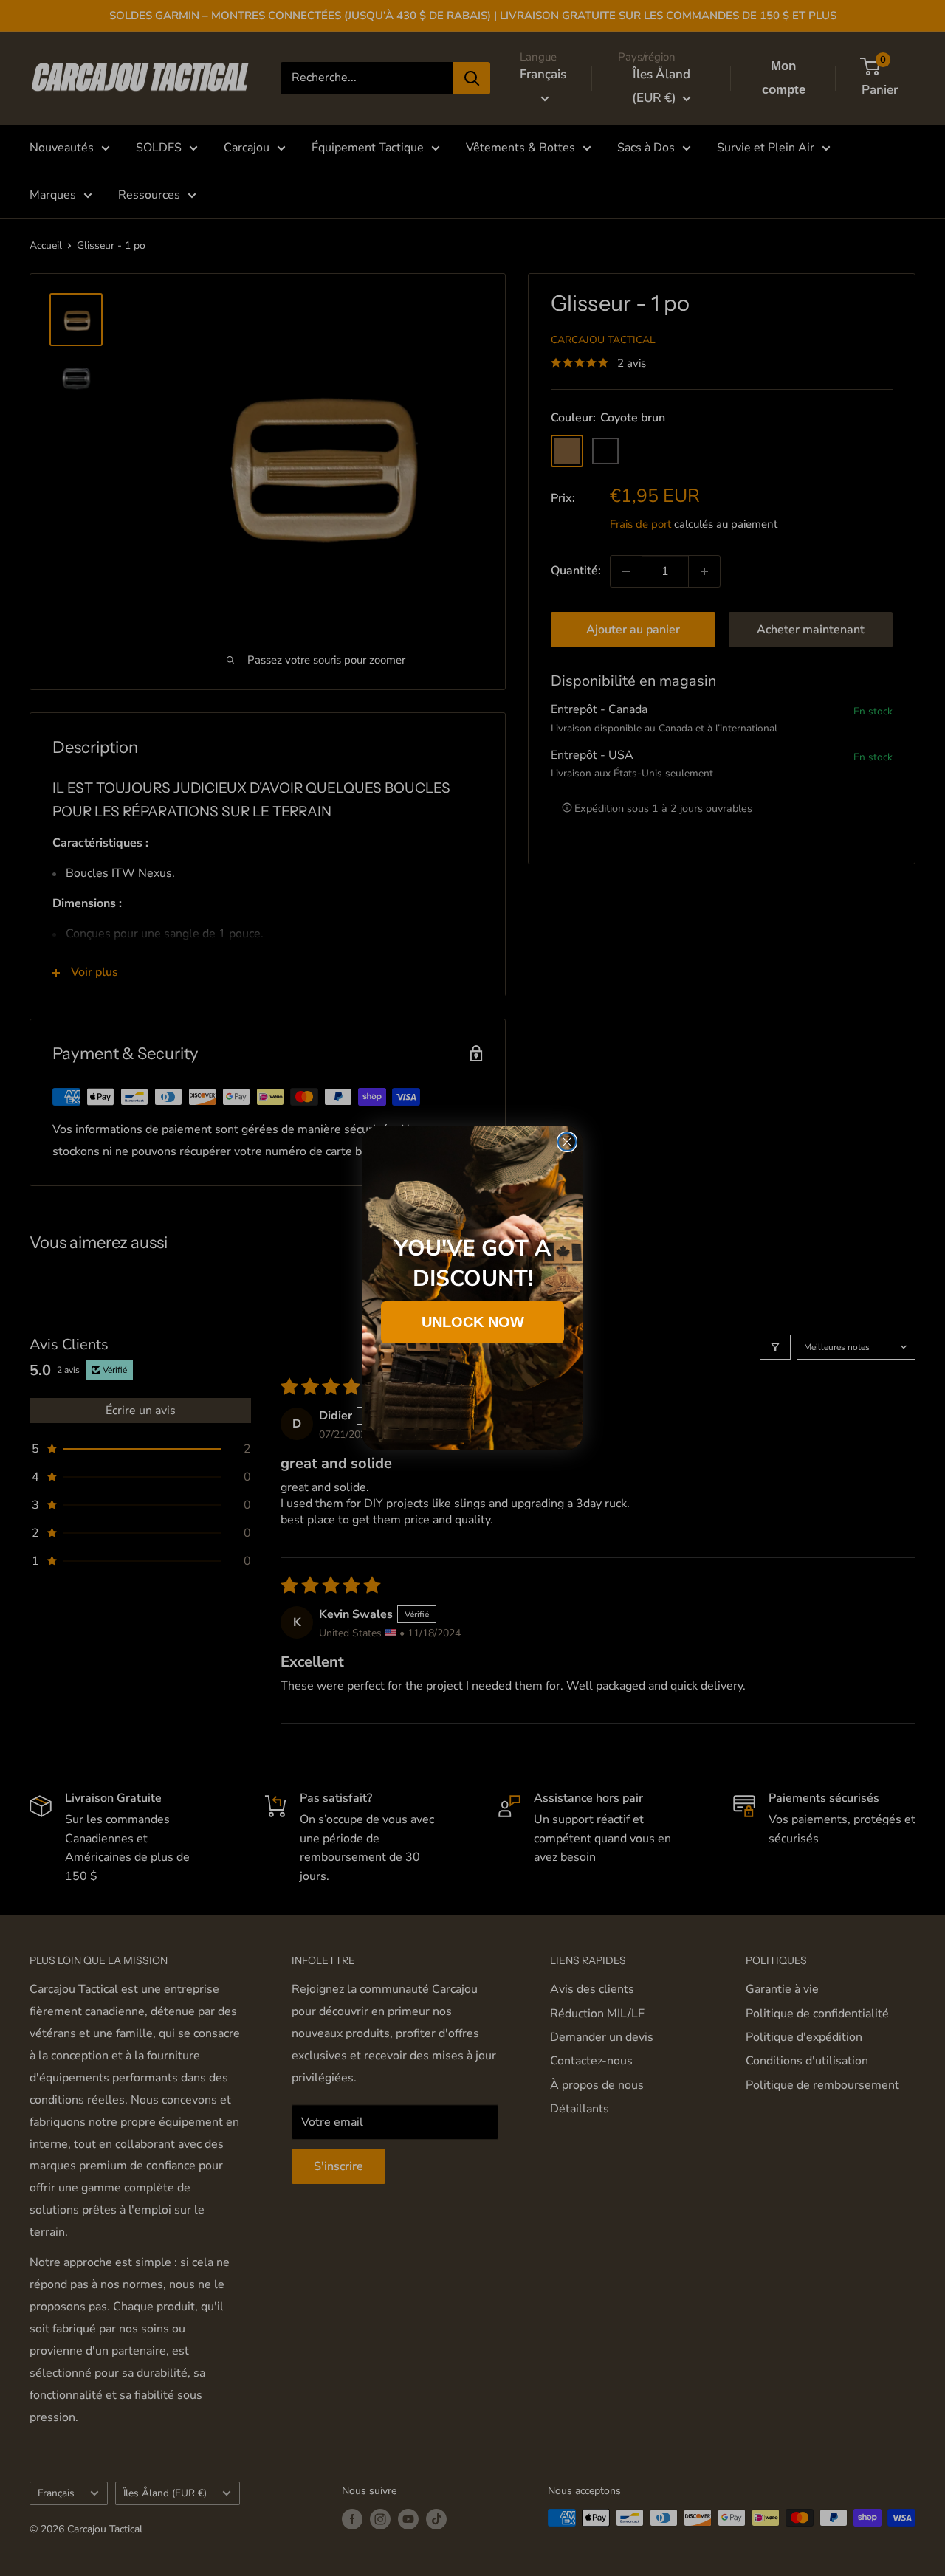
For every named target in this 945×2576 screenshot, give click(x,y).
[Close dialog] (567, 1142)
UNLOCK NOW (473, 1322)
